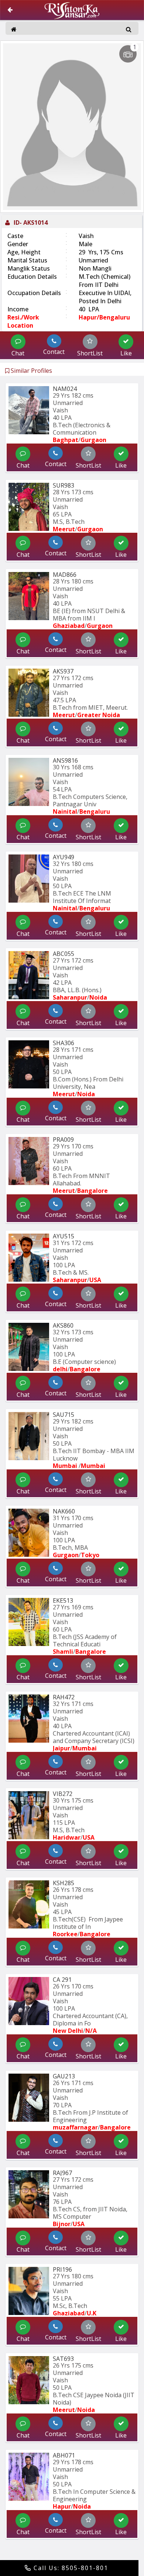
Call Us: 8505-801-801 (70, 2568)
